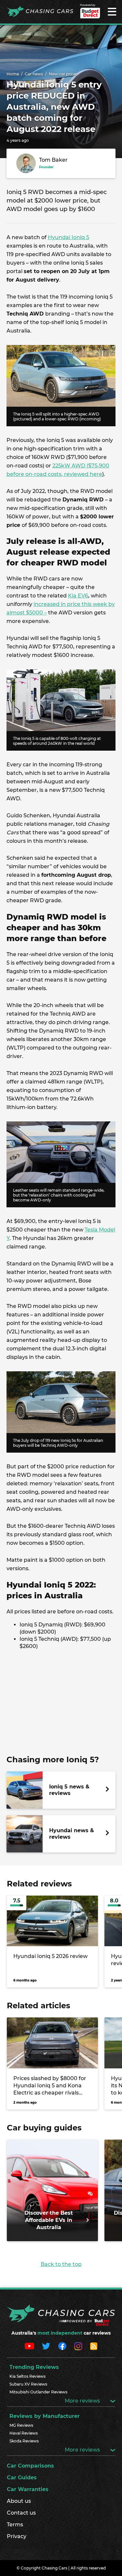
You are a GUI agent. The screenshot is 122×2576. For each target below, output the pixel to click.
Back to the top (61, 2264)
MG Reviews (21, 2425)
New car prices (63, 74)
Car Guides (22, 2478)
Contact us (21, 2513)
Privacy (17, 2536)
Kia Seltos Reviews (27, 2376)
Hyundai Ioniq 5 (68, 237)
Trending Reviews (34, 2367)
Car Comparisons (30, 2466)
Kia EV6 (78, 596)
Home (13, 74)
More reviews (83, 2401)
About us (19, 2501)
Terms (15, 2525)
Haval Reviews (24, 2433)
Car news (34, 74)
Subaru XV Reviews (28, 2384)
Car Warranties (28, 2489)
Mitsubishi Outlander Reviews (38, 2392)
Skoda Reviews (24, 2441)
